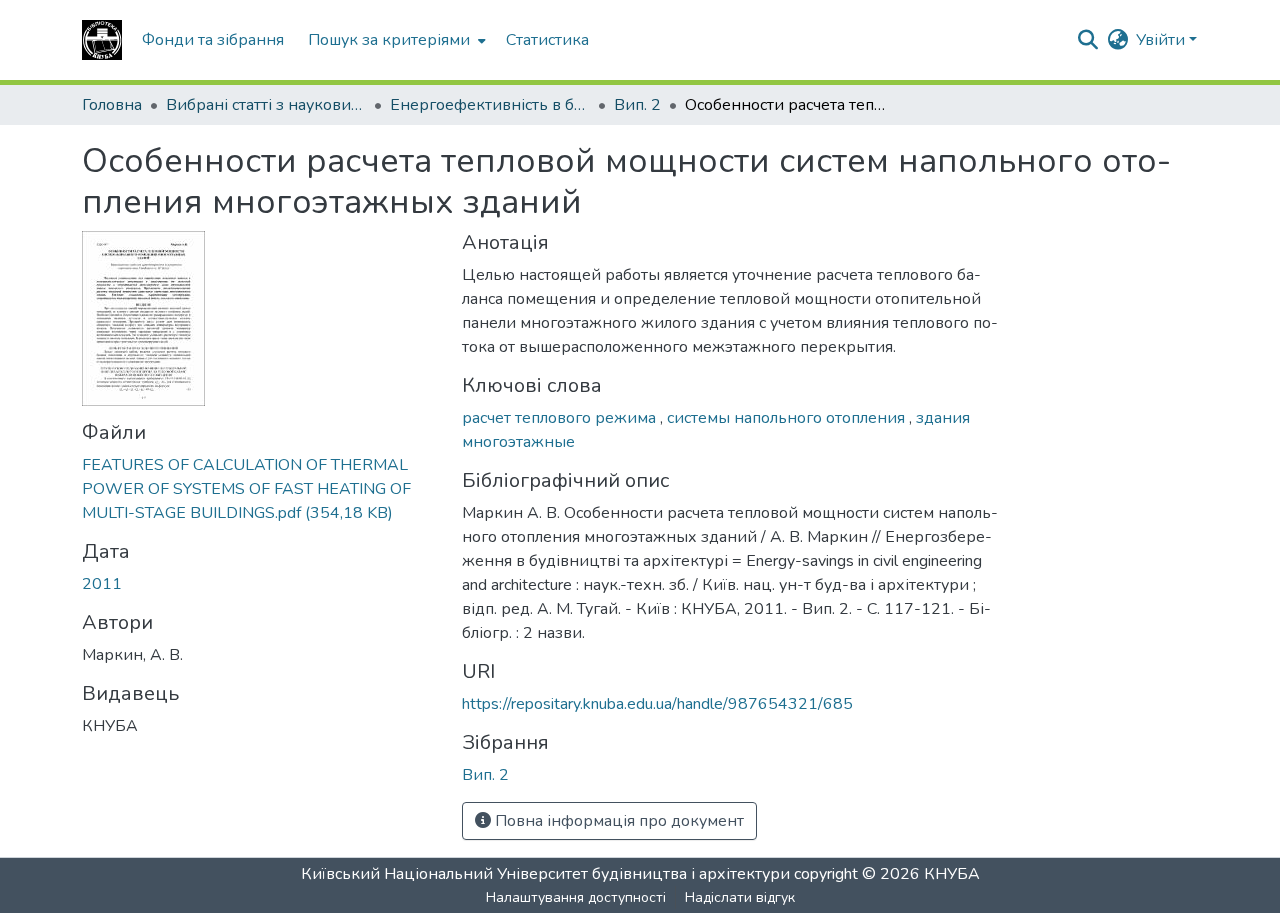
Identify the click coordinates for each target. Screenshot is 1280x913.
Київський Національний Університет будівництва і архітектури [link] (545, 874)
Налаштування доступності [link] (576, 897)
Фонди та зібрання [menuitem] (213, 40)
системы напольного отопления (788, 418)
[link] (260, 489)
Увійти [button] (1162, 40)
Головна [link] (112, 105)
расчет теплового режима (561, 418)
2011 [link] (102, 584)
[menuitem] (395, 40)
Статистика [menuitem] (547, 40)
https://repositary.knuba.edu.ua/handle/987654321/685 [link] (657, 704)
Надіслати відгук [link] (740, 897)
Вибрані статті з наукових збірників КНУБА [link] (266, 105)
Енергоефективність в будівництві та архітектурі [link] (490, 105)
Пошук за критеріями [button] (389, 40)
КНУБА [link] (952, 874)
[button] (102, 40)
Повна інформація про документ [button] (617, 821)
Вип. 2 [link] (637, 105)
